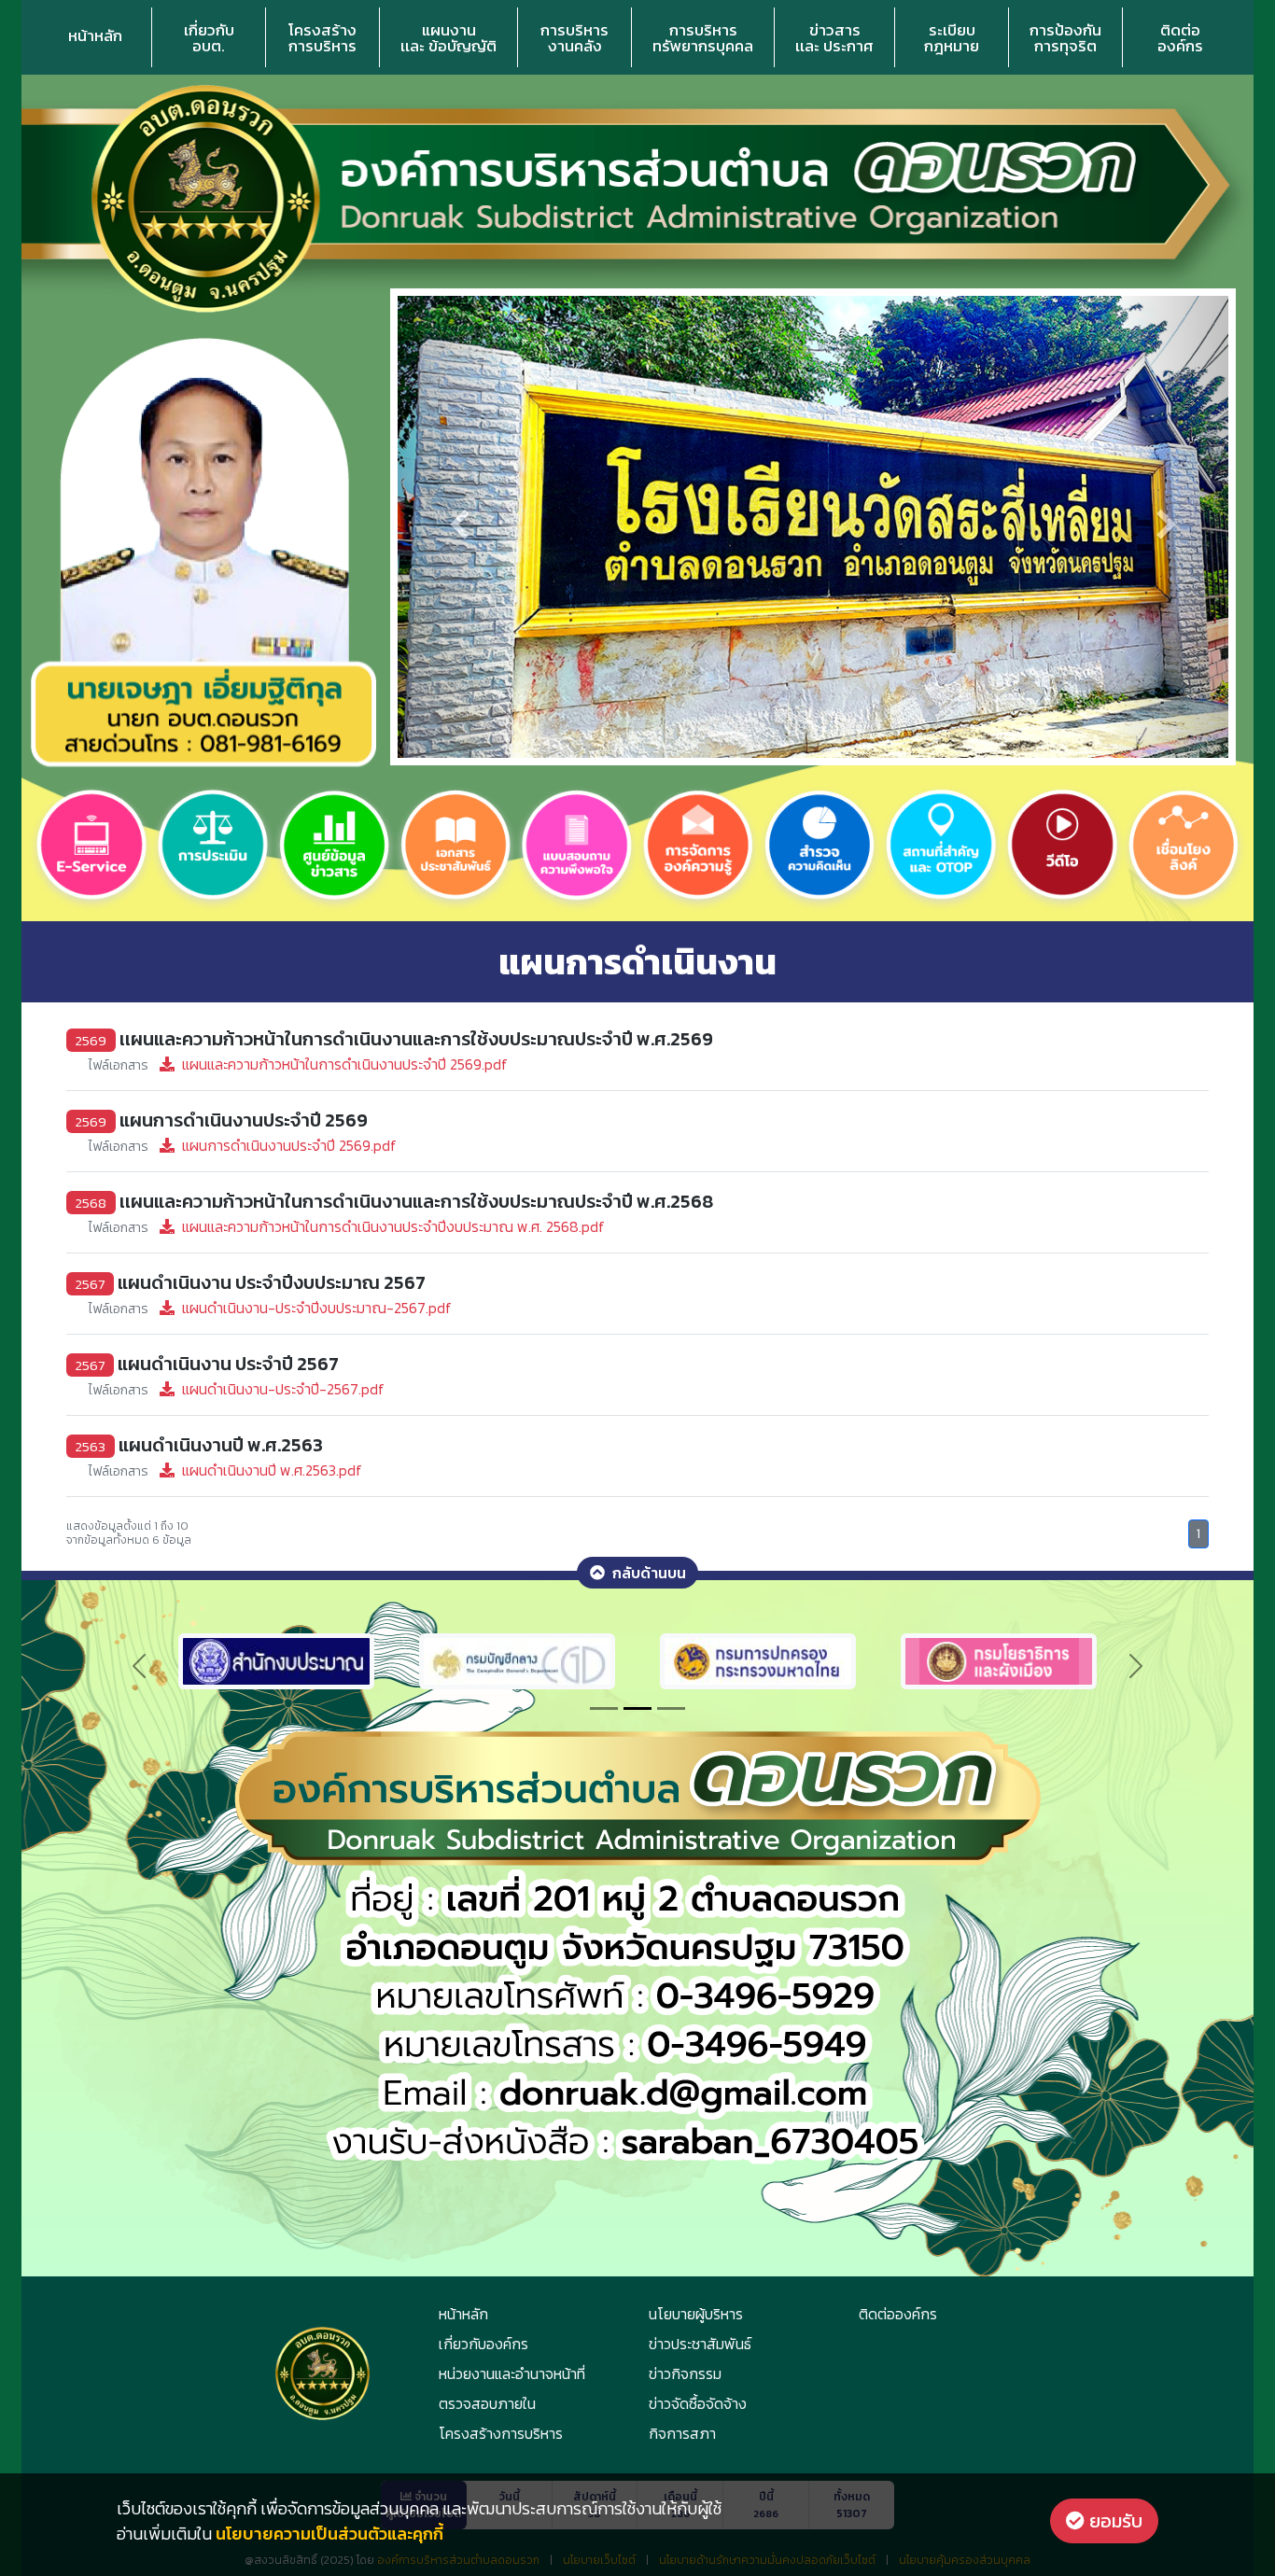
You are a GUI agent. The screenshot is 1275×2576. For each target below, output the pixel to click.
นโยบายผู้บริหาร (696, 2314)
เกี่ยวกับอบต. (209, 38)
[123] (999, 1659)
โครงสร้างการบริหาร (322, 38)
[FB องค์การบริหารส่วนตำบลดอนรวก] (844, 1659)
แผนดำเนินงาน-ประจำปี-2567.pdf (237, 1389)
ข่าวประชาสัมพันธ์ (700, 2344)
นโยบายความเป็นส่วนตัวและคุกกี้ (329, 2534)
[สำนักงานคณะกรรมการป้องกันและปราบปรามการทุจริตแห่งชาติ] (362, 1659)
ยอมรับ (1114, 2521)
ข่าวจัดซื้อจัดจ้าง (698, 2403)
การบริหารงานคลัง (574, 38)
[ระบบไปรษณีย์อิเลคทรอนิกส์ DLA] (603, 1659)
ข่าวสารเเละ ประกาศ (834, 38)
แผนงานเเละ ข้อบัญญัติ (448, 38)
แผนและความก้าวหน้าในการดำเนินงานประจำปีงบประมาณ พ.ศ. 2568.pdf (347, 1226)
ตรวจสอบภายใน (487, 2403)
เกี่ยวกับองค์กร (483, 2344)
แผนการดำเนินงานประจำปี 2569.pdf (243, 1145)
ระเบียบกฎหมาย (952, 38)
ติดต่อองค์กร (1180, 38)
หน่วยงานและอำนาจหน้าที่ (512, 2373)
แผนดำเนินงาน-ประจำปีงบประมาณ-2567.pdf (270, 1308)
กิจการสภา (682, 2433)
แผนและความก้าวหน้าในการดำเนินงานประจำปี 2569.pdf (298, 1064)
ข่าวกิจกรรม (685, 2373)
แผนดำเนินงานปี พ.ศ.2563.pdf (225, 1470)
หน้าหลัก (95, 35)
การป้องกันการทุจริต (1065, 38)
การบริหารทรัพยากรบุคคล (703, 38)
